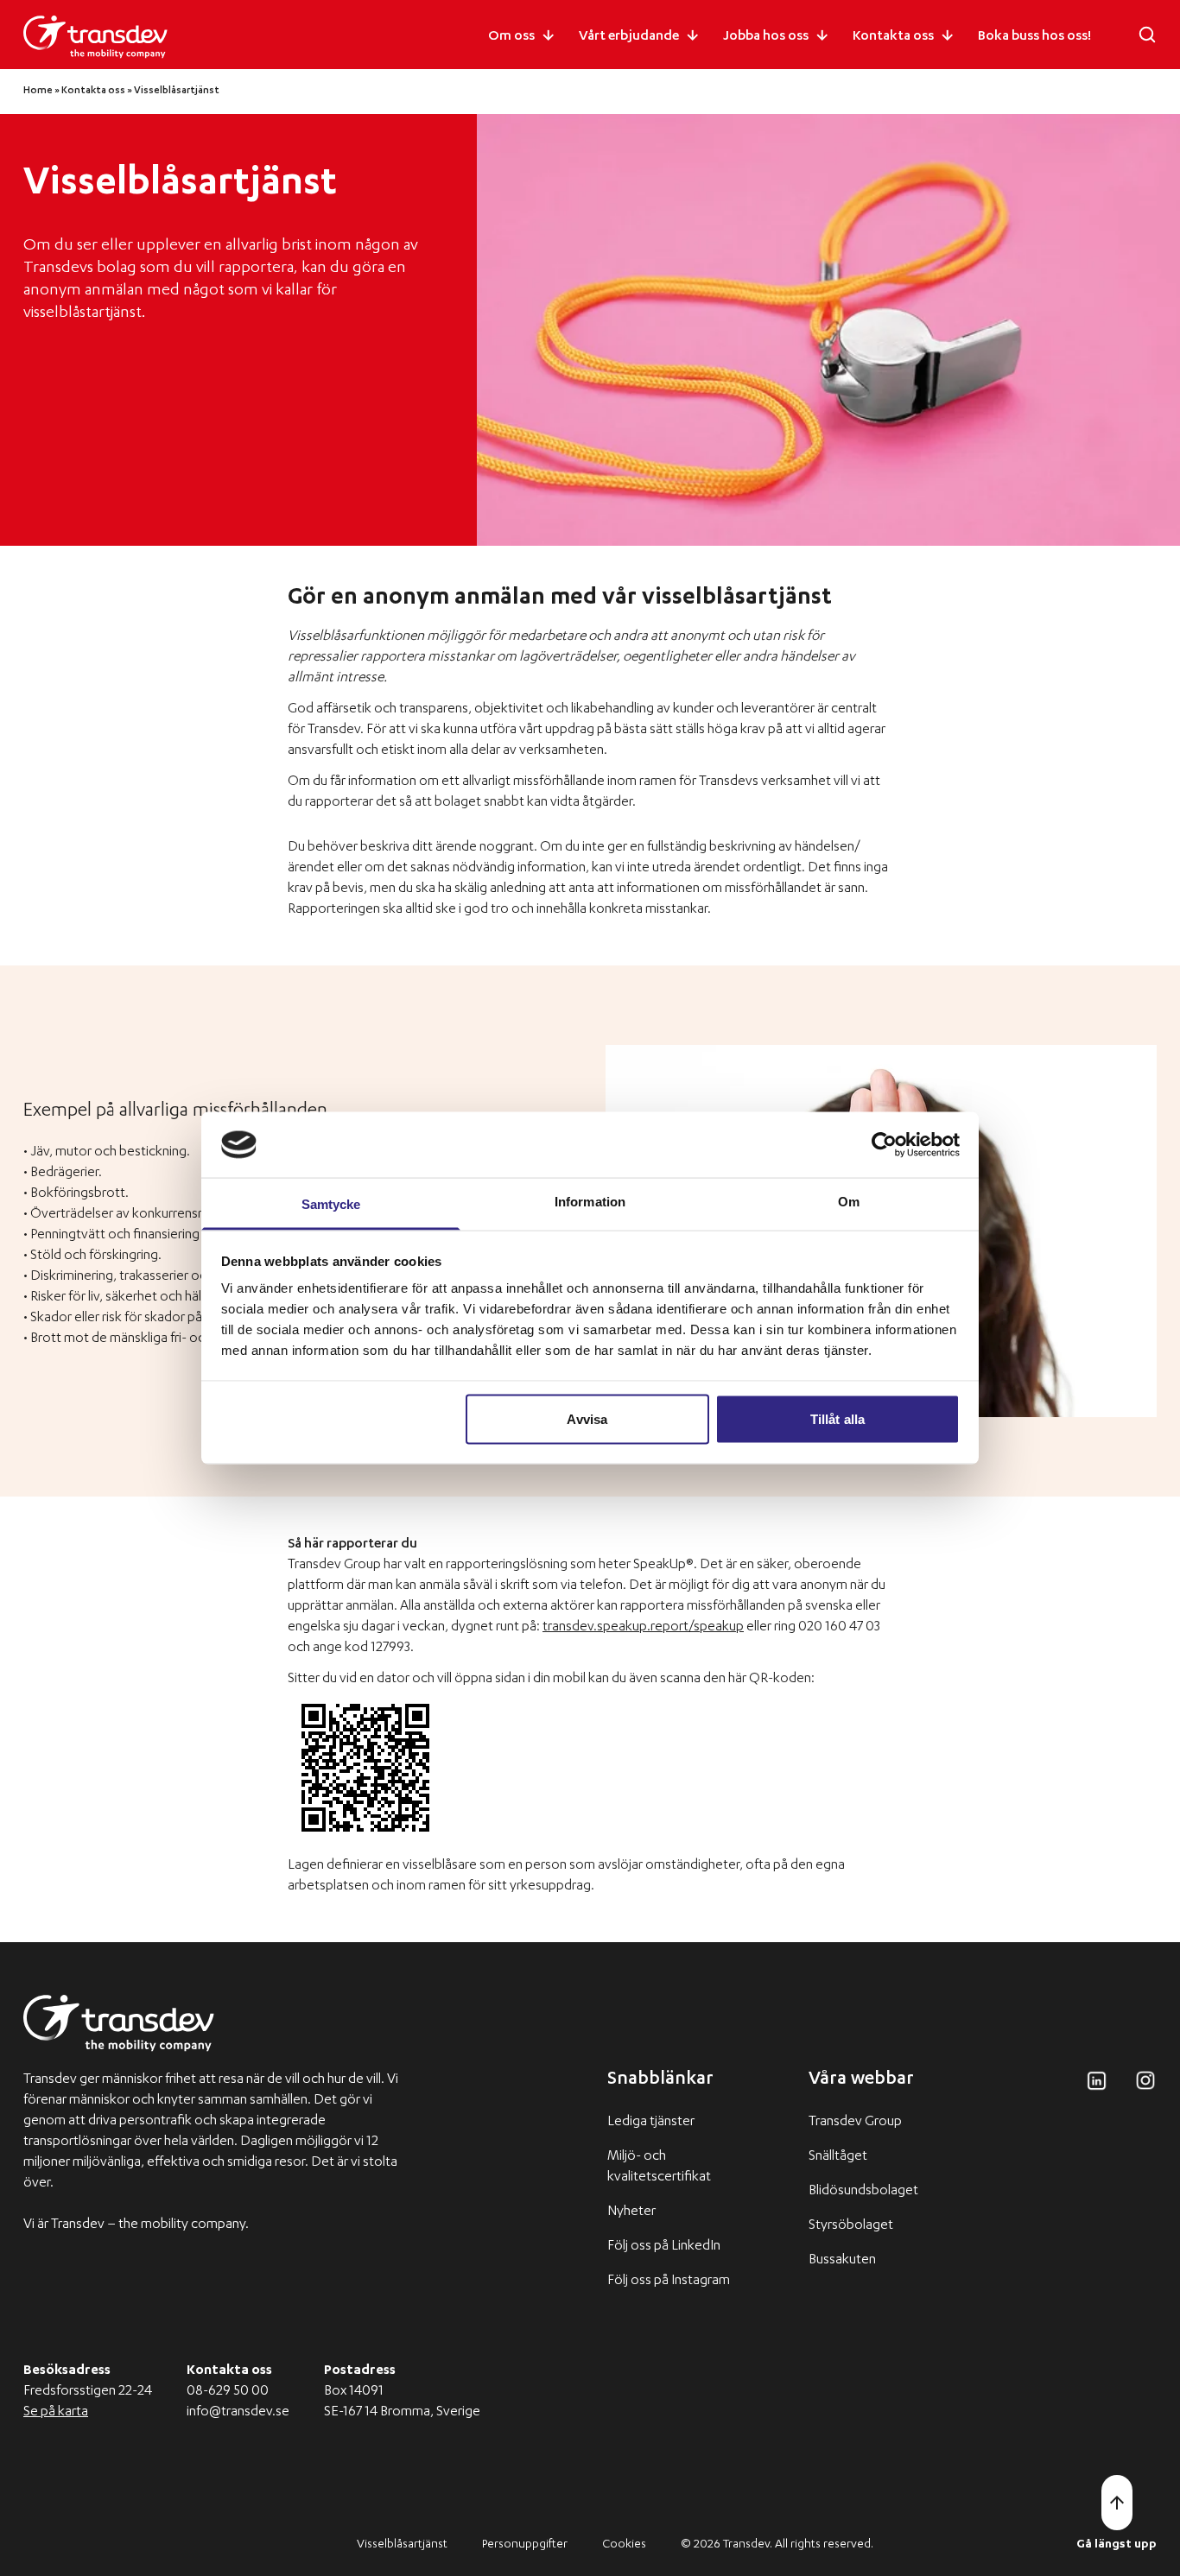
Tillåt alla (837, 1418)
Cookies (624, 2545)
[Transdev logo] (95, 37)
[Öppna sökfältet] (1147, 35)
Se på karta (56, 2413)
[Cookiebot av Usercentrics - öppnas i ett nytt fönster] (884, 1144)
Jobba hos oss (766, 37)
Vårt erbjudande (629, 37)
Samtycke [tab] (331, 1204)
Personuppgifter (525, 2545)
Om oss (511, 37)
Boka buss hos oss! (1034, 37)
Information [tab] (590, 1202)
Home (38, 91)
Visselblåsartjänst (402, 2545)
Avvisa (587, 1418)
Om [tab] (849, 1202)
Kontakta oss (893, 37)
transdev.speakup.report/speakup (643, 1628)
